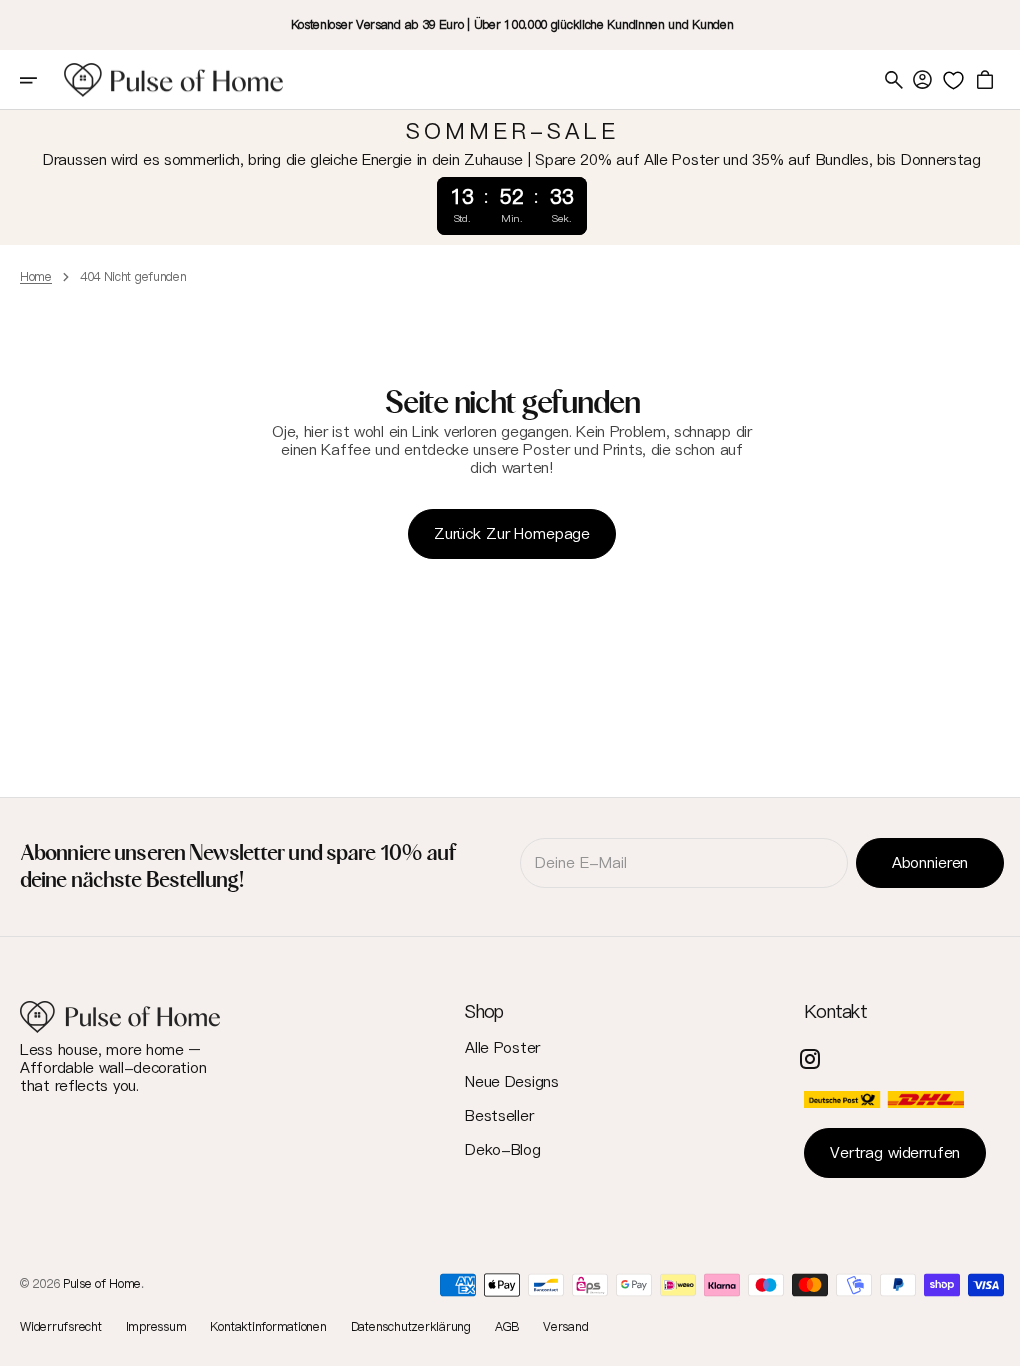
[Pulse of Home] (174, 80)
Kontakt (820, 1011)
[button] (42, 80)
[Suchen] (879, 80)
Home (36, 277)
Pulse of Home (102, 1284)
